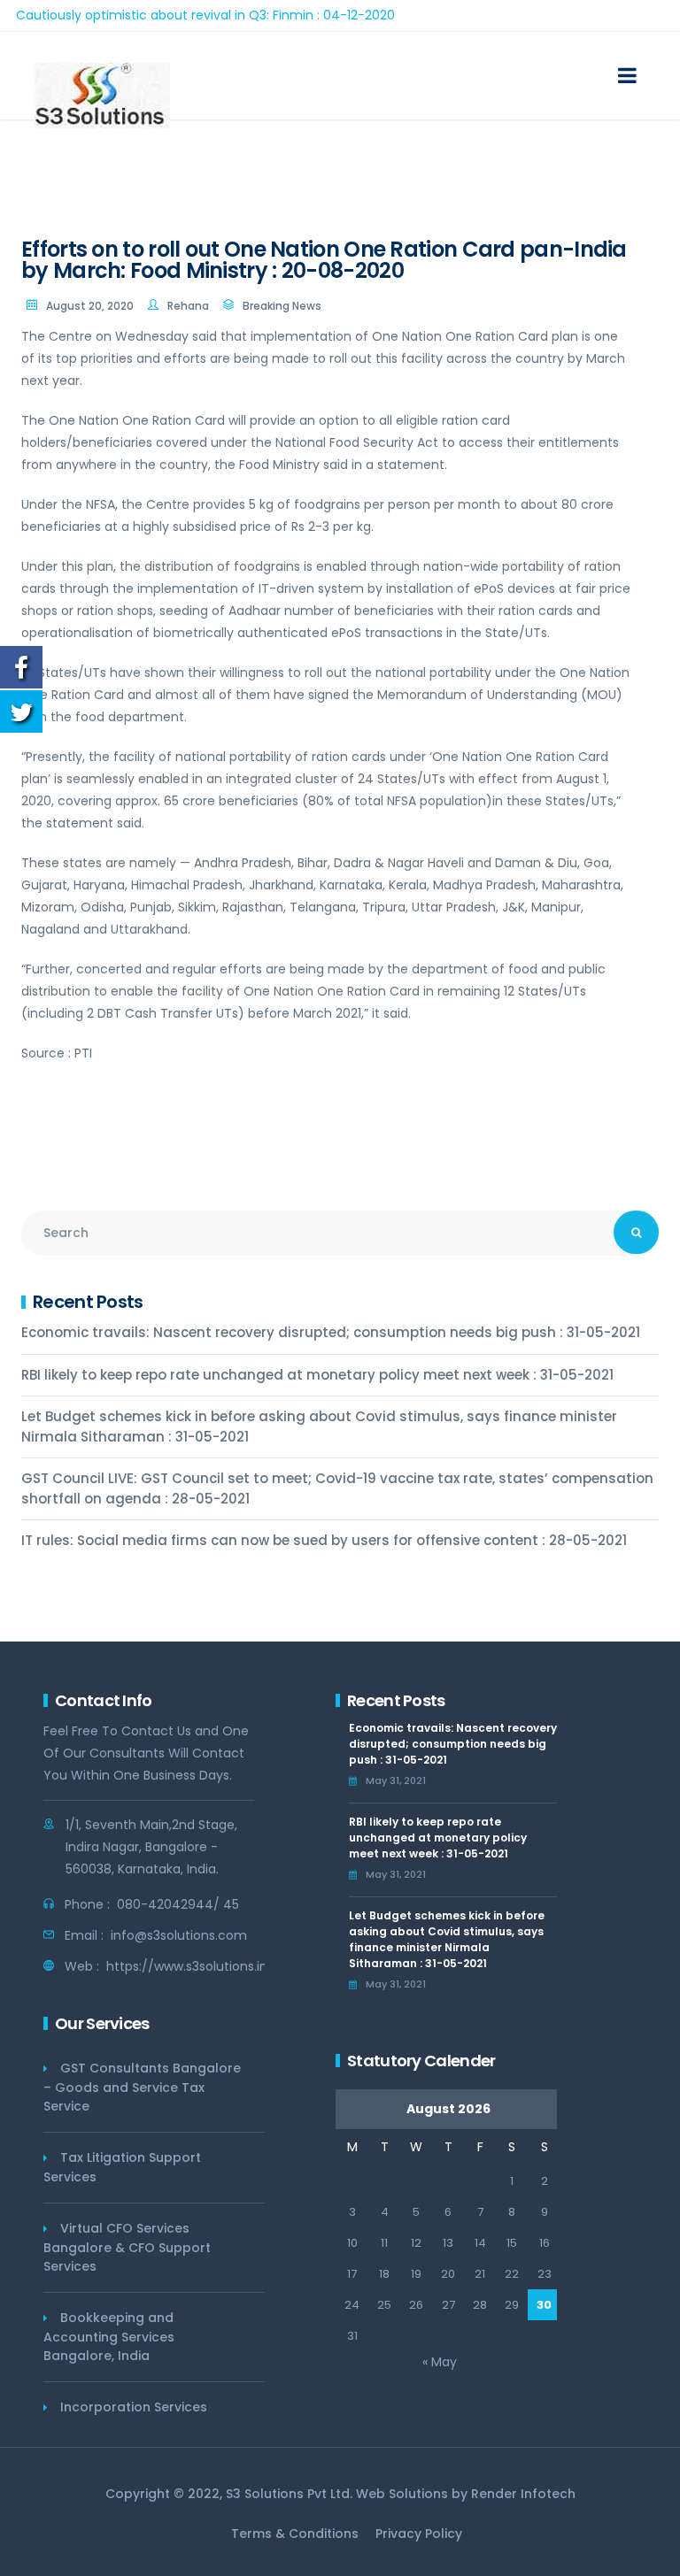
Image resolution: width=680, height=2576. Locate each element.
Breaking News (282, 306)
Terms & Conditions (295, 2534)
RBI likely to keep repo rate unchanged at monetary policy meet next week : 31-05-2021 (317, 1375)
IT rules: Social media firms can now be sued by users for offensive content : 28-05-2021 (324, 1540)
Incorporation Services (134, 2407)
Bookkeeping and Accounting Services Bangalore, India (109, 2337)
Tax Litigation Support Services (122, 2167)
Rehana (188, 306)
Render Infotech (523, 2494)
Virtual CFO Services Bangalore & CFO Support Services (127, 2247)
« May (440, 2362)
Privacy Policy (419, 2534)
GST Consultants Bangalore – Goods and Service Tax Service (142, 2087)
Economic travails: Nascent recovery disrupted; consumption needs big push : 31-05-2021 (331, 1332)
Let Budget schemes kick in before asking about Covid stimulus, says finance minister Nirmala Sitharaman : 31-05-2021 (319, 1426)
